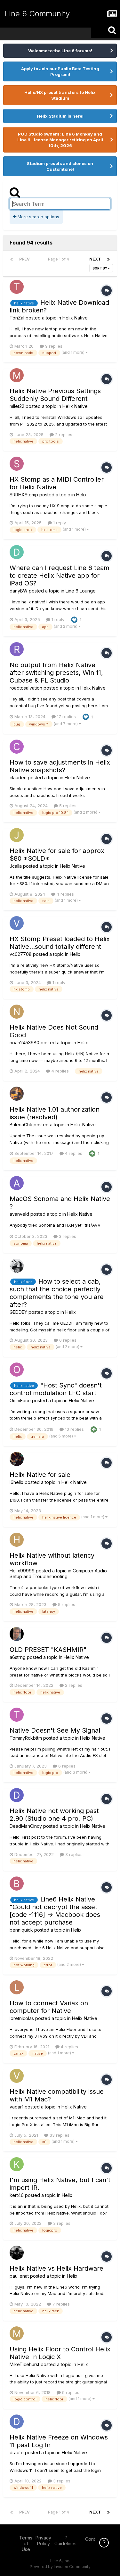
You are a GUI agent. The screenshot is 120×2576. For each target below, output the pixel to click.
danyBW (19, 591)
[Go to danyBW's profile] (17, 552)
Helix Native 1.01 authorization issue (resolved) (55, 1113)
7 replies (60, 2304)
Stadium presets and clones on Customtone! (60, 166)
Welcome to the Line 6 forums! (60, 51)
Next (95, 259)
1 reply (59, 523)
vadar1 (16, 2107)
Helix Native (75, 318)
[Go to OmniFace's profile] (17, 1370)
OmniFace (20, 1400)
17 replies (66, 716)
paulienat (19, 2276)
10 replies (74, 1429)
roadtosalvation (26, 688)
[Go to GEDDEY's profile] (17, 1266)
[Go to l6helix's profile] (17, 1459)
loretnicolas (22, 2018)
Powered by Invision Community (60, 2567)
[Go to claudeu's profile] (17, 747)
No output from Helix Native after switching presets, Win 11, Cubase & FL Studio (56, 673)
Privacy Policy (43, 2541)
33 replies (59, 2135)
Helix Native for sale (40, 1475)
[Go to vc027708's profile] (17, 923)
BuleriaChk (21, 1125)
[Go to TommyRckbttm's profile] (17, 1715)
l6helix (16, 1482)
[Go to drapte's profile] (17, 2422)
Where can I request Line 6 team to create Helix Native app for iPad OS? (60, 576)
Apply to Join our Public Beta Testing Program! (60, 71)
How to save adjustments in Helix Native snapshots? (60, 766)
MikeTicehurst (24, 2364)
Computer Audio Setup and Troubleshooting (58, 1574)
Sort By (100, 268)
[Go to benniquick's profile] (17, 1884)
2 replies (63, 435)
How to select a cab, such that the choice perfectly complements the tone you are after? (57, 1293)
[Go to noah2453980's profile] (17, 1012)
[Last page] (108, 259)
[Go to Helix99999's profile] (17, 1540)
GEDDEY (18, 1312)
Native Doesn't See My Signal (55, 1730)
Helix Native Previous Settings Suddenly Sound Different (55, 395)
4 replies (65, 894)
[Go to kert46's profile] (17, 2164)
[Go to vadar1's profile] (17, 2076)
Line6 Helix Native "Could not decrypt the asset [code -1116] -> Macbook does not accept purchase (55, 1911)
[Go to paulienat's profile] (17, 2253)
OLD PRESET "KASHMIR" (48, 1650)
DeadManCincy (26, 1826)
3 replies (67, 1236)
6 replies (67, 1340)
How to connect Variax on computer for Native (49, 2007)
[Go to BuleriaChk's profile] (17, 1094)
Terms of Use (26, 2543)
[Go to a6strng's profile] (17, 1634)
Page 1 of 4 (60, 259)
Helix (81, 495)
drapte (17, 2452)
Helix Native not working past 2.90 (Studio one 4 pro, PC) (54, 1815)
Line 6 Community (37, 14)
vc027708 (21, 954)
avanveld (19, 1214)
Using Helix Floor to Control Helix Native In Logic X (60, 2353)
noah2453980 (24, 1043)
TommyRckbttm (26, 1738)
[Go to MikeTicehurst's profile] (17, 2333)
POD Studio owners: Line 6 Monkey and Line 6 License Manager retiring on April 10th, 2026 (60, 140)
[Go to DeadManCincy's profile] (17, 1795)
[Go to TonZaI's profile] (17, 287)
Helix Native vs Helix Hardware (56, 2268)
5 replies (67, 806)
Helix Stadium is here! (60, 116)
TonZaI (17, 318)
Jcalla (16, 866)
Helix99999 (22, 1571)
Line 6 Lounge (81, 591)
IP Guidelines (65, 2541)
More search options (38, 217)
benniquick (21, 1930)
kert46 (17, 2195)
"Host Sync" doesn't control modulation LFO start (56, 1389)
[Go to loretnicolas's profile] (17, 1987)
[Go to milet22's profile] (17, 375)
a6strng (18, 1657)
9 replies (53, 346)
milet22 (17, 406)
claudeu (18, 778)
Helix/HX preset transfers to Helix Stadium (60, 95)
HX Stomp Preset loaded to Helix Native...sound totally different (60, 943)
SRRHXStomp (24, 495)
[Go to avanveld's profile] (17, 1183)
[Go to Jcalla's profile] (17, 835)
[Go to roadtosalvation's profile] (17, 649)
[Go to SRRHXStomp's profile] (17, 464)
